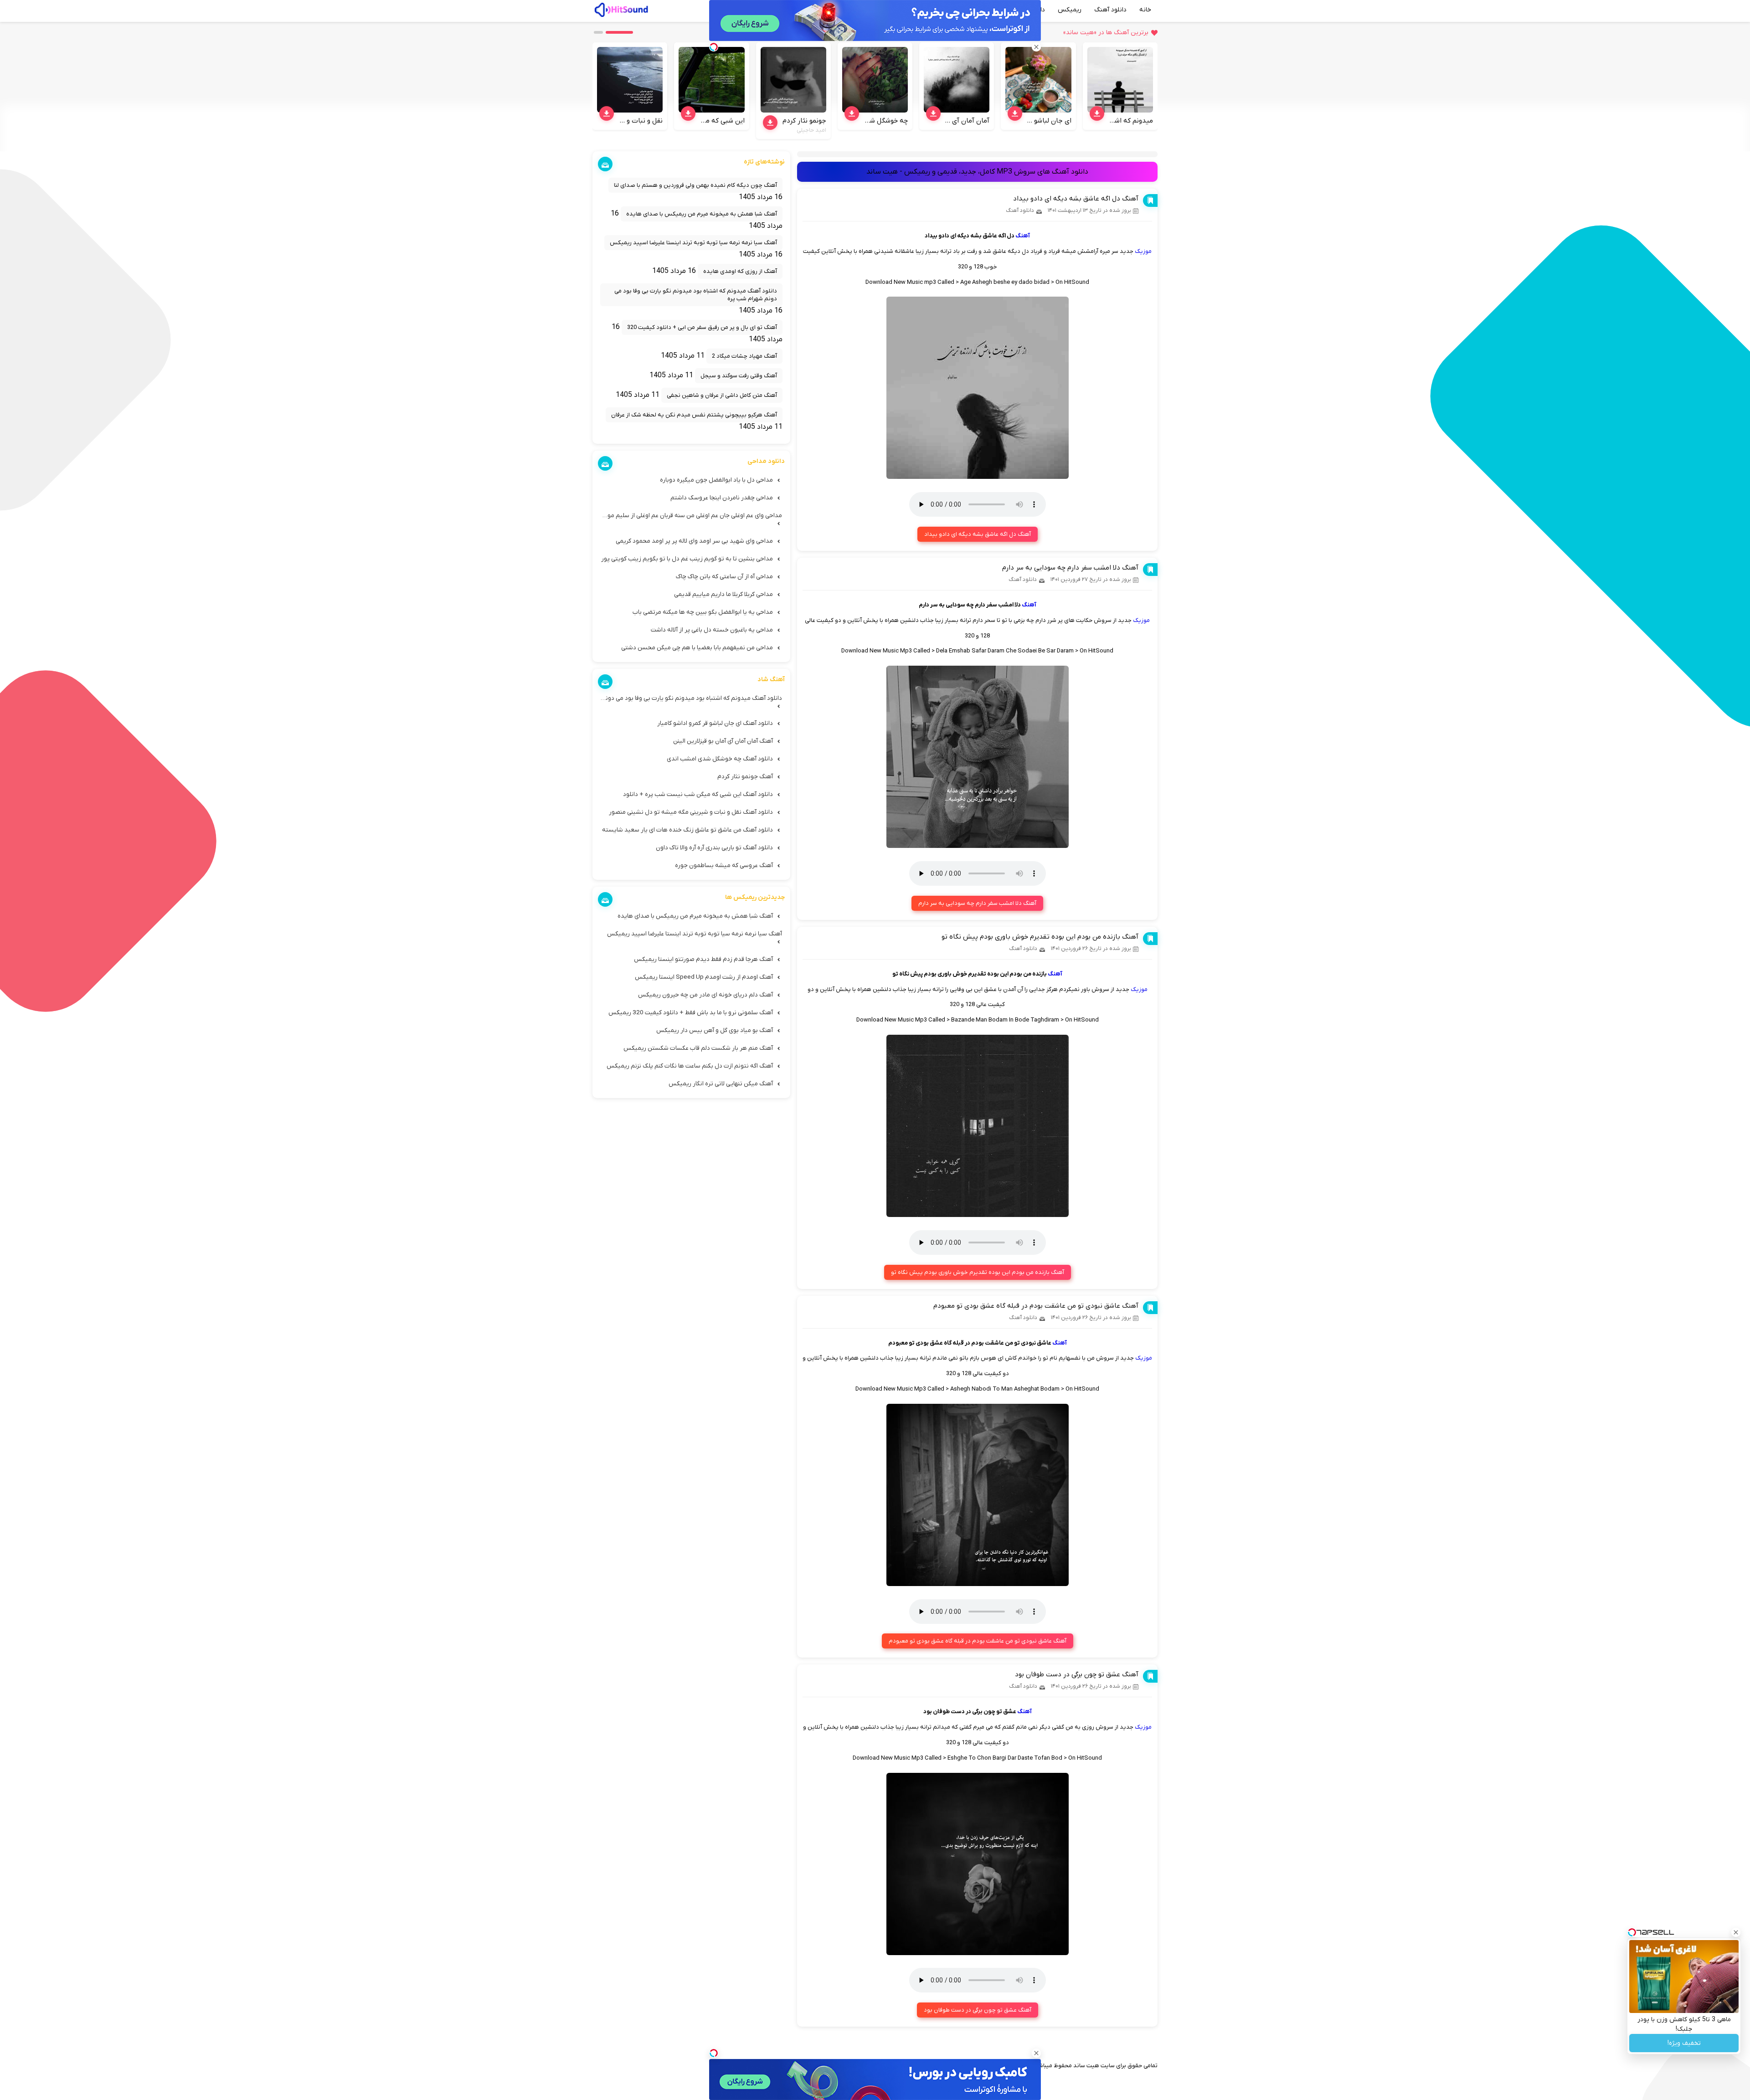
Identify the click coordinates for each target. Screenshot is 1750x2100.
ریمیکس (1070, 10)
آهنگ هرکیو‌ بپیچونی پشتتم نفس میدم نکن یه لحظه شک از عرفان (694, 415)
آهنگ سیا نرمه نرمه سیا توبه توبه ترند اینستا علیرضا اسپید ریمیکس (693, 243)
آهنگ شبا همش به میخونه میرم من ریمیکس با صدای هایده (702, 214)
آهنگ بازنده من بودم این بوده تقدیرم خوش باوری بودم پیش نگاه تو (1040, 937)
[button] (619, 32)
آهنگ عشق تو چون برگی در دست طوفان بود (1077, 1674)
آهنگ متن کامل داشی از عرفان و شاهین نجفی (722, 395)
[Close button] (1736, 1932)
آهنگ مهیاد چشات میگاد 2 (744, 356)
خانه (1145, 10)
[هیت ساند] (621, 9)
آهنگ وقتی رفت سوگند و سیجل (739, 376)
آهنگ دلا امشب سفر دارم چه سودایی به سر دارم (1070, 568)
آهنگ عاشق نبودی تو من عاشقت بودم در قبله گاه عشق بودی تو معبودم (1036, 1306)
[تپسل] (714, 2053)
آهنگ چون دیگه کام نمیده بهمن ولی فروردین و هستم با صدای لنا (695, 185)
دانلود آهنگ (1110, 10)
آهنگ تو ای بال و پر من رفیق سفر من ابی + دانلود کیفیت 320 (702, 327)
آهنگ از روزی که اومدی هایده (740, 271)
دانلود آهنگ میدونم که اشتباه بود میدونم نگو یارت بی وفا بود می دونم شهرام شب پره (696, 295)
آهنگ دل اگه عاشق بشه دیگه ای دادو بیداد (1076, 199)
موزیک (1143, 251)
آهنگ (1023, 236)
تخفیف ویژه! (1684, 2043)
